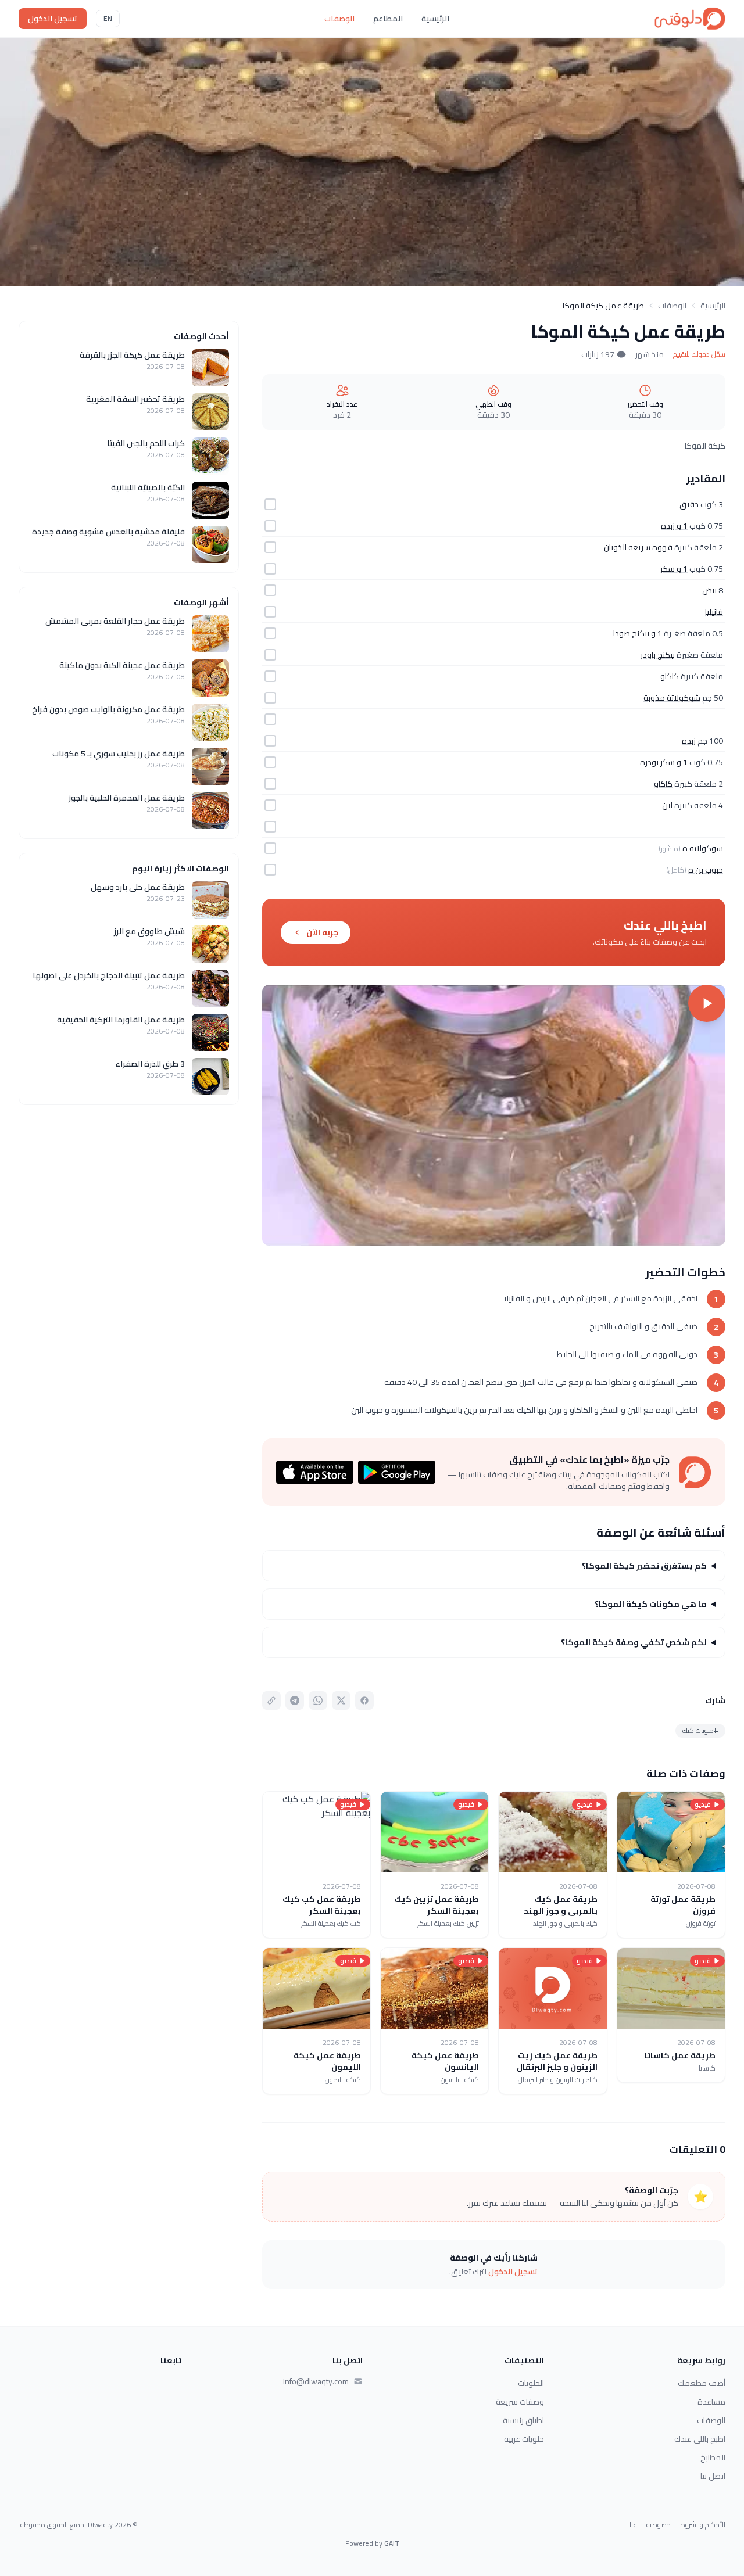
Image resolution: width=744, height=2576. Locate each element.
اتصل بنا (713, 2476)
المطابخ (713, 2457)
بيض (709, 590)
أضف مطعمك (702, 2383)
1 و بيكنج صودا (638, 633)
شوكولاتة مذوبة (672, 698)
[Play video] (494, 1115)
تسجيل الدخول (53, 19)
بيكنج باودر (658, 655)
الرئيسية (435, 19)
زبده (689, 741)
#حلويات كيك (700, 1730)
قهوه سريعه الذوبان (638, 547)
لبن (667, 805)
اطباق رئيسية (523, 2420)
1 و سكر (674, 569)
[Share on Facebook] (364, 1700)
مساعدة (711, 2402)
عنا (633, 2525)
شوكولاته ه (703, 848)
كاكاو (670, 676)
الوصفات (339, 19)
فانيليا (714, 612)
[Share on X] (341, 1700)
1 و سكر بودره (664, 762)
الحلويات (531, 2383)
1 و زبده (674, 526)
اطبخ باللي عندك (700, 2439)
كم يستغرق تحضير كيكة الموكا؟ (644, 1566)
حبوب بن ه (706, 870)
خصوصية (659, 2525)
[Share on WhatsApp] (318, 1700)
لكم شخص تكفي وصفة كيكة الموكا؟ (634, 1642)
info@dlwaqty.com (316, 2381)
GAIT (392, 2543)
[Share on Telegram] (295, 1700)
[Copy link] (271, 1700)
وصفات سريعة (520, 2402)
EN (108, 18)
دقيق (689, 504)
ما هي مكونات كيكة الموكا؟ (651, 1604)
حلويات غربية (524, 2439)
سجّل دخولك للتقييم (699, 354)
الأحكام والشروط (703, 2525)
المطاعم (388, 19)
